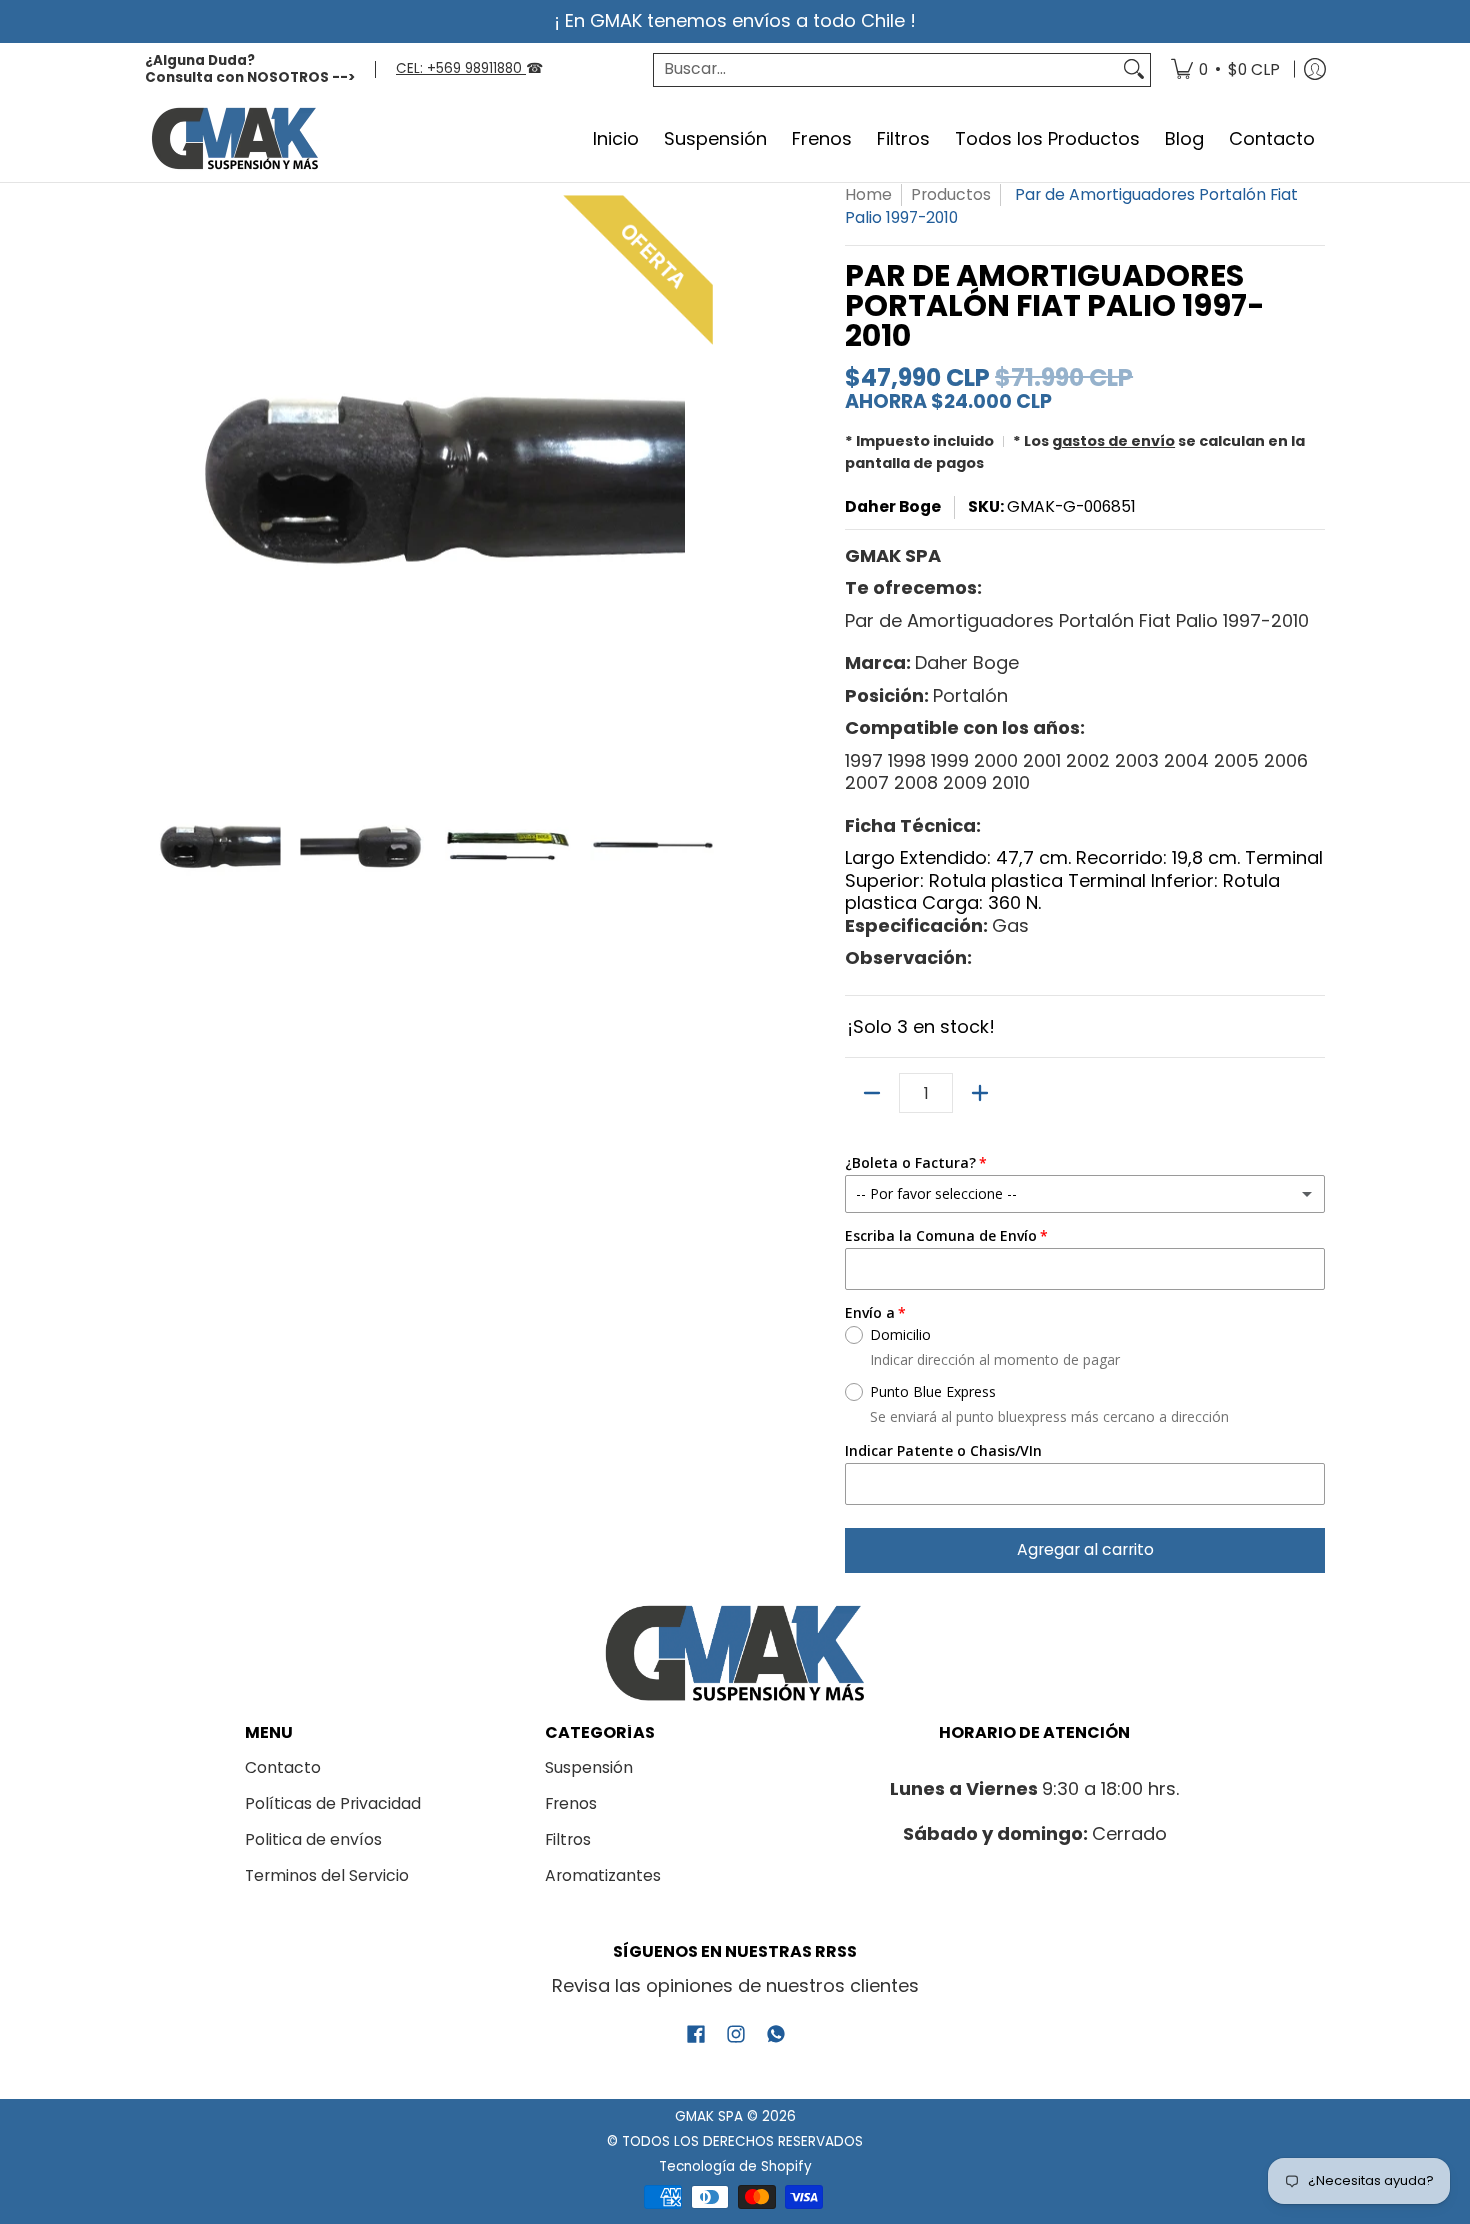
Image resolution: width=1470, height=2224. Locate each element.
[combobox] (886, 69)
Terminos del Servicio (327, 1875)
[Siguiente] (711, 473)
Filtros (568, 1839)
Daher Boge (893, 506)
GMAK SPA (709, 2116)
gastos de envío (1113, 441)
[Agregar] (980, 1093)
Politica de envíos (313, 1839)
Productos (951, 194)
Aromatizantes (603, 1875)
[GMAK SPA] (235, 139)
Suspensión (589, 1767)
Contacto (283, 1767)
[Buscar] (1134, 69)
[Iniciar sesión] (1315, 70)
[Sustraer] (872, 1093)
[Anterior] (159, 473)
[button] (696, 2036)
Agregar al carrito (1085, 1549)
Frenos (571, 1803)
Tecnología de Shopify (735, 2166)
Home (868, 194)
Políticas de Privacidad (333, 1803)
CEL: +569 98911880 (461, 68)
